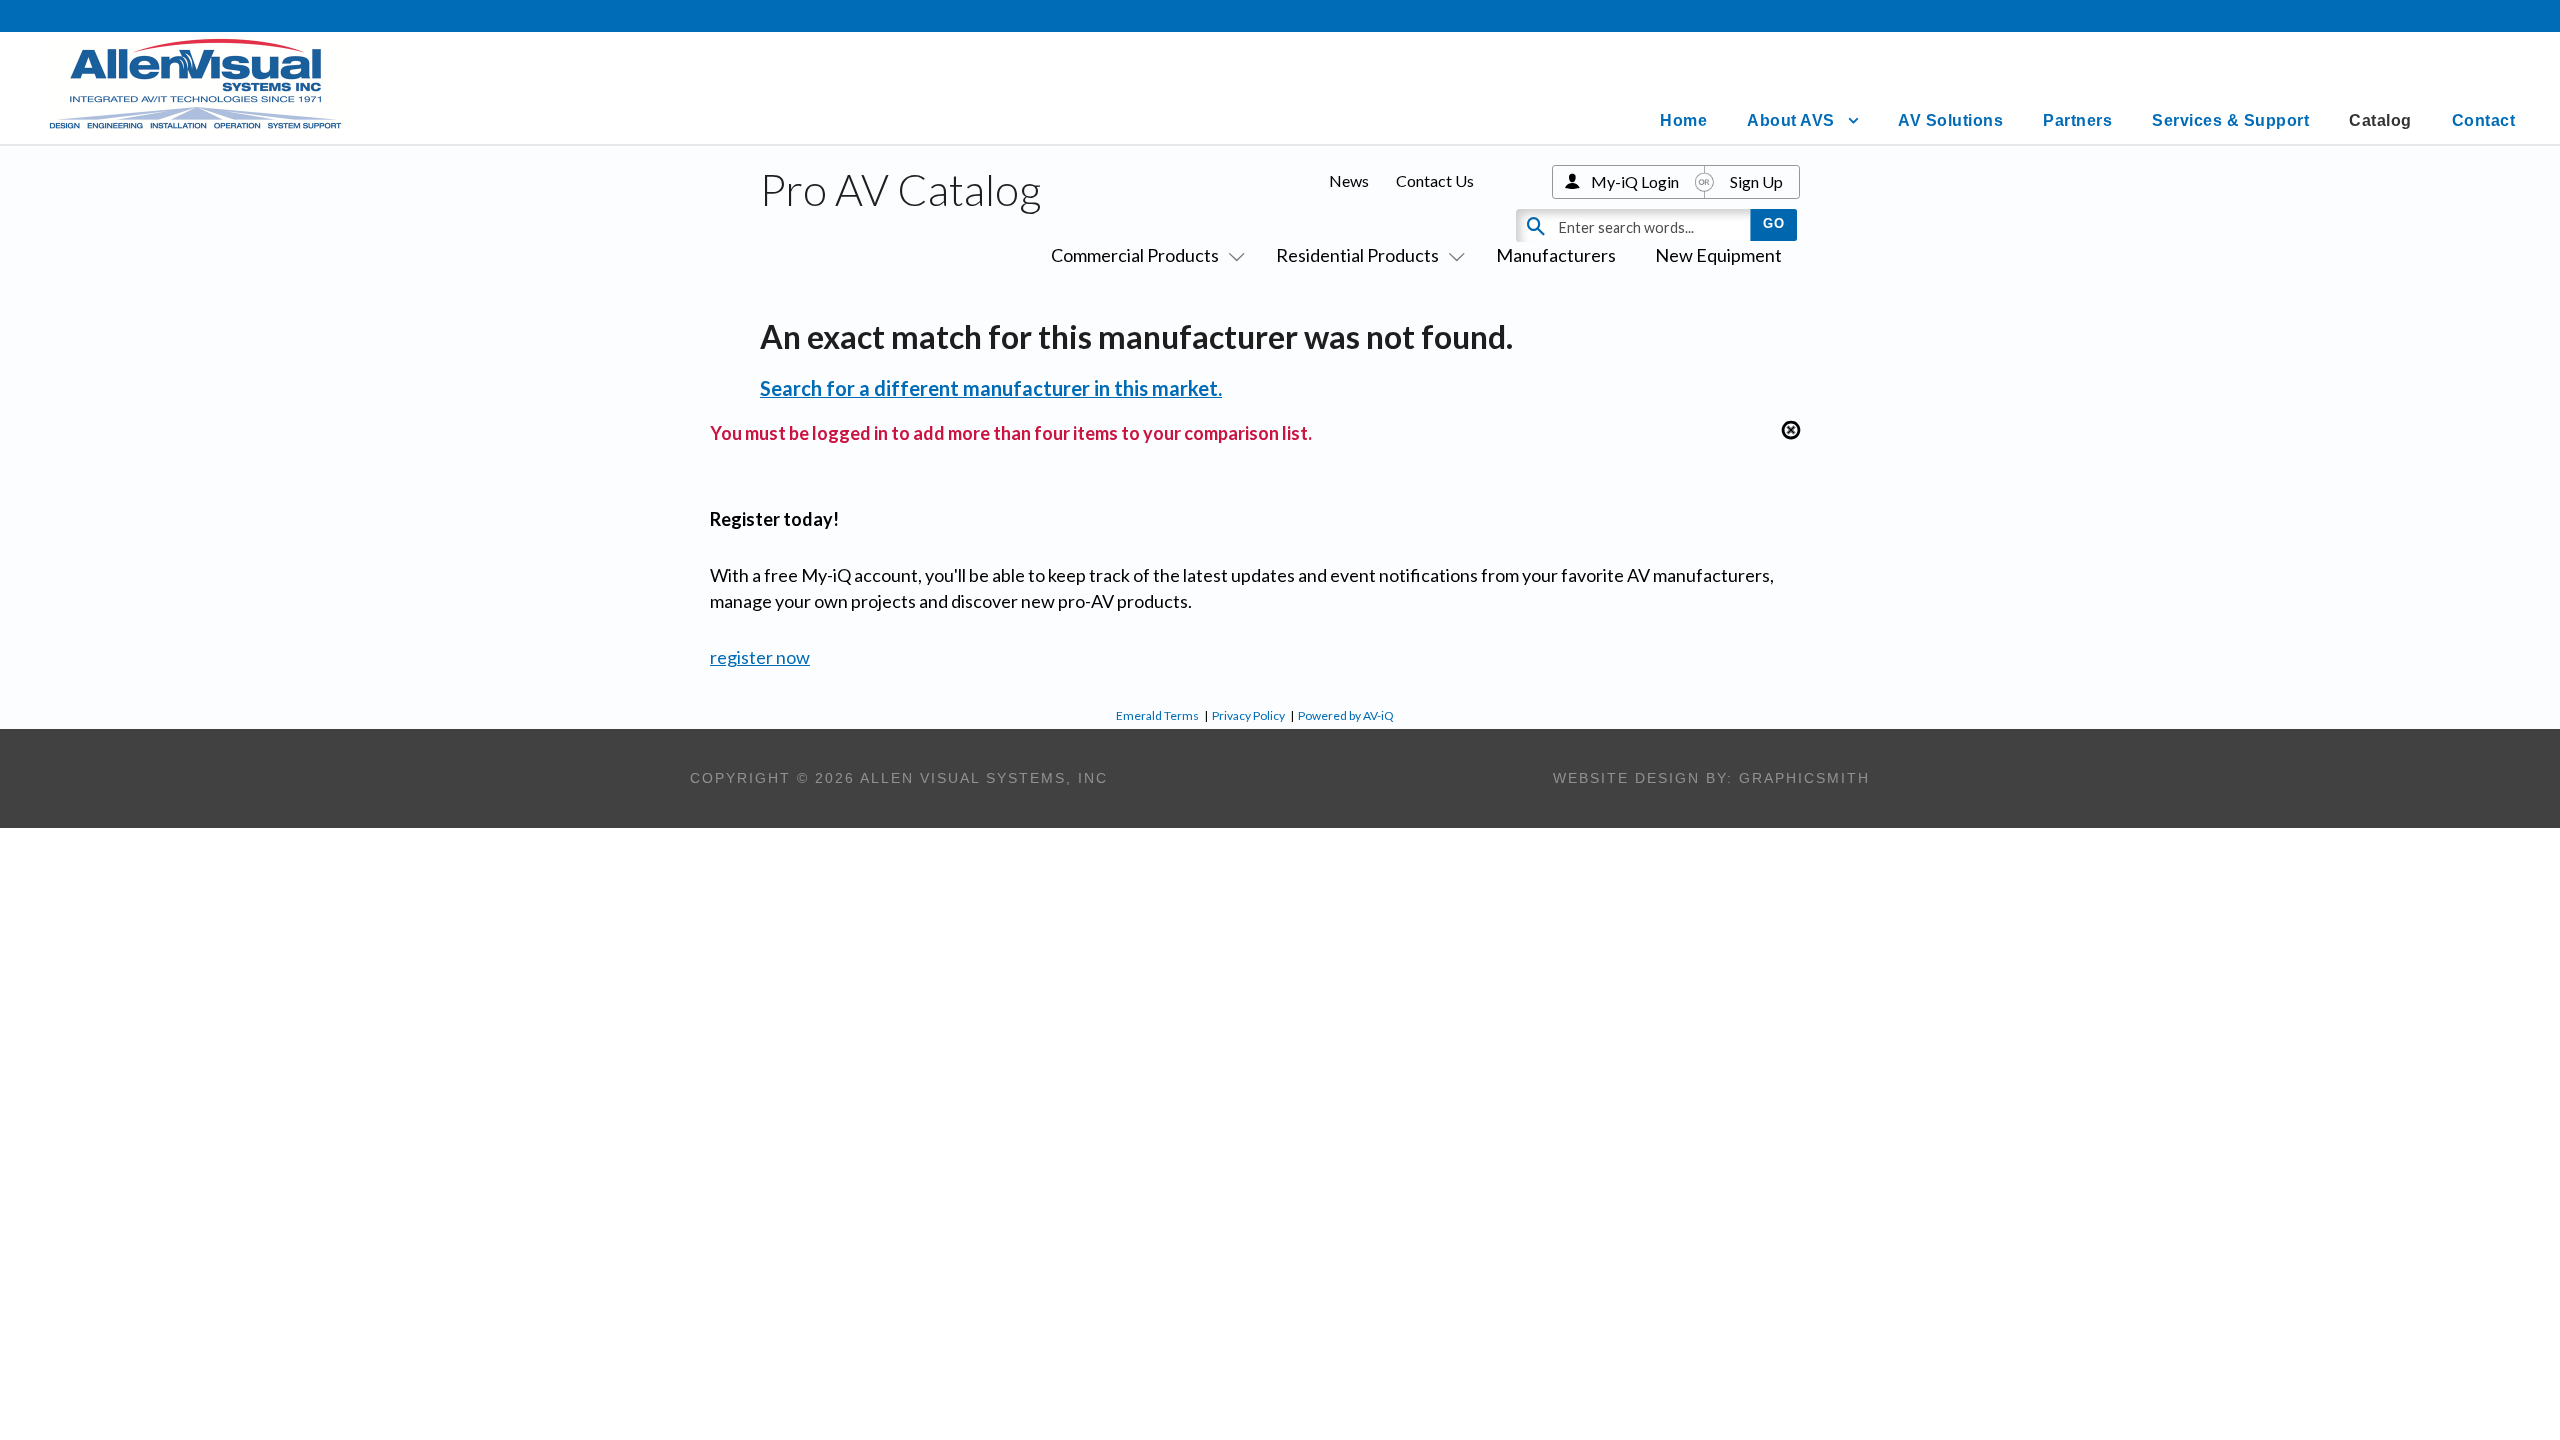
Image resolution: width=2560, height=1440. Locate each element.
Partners (2077, 120)
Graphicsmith (1804, 778)
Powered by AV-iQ (1346, 715)
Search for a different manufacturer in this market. (991, 388)
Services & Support (2230, 120)
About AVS (1791, 120)
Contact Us (1435, 180)
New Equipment (1718, 255)
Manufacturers (1556, 255)
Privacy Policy (1248, 715)
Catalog (2380, 120)
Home (1683, 120)
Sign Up (1756, 181)
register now (760, 657)
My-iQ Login (1635, 181)
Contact (2484, 120)
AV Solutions (1950, 120)
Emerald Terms (1157, 715)
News (1349, 180)
